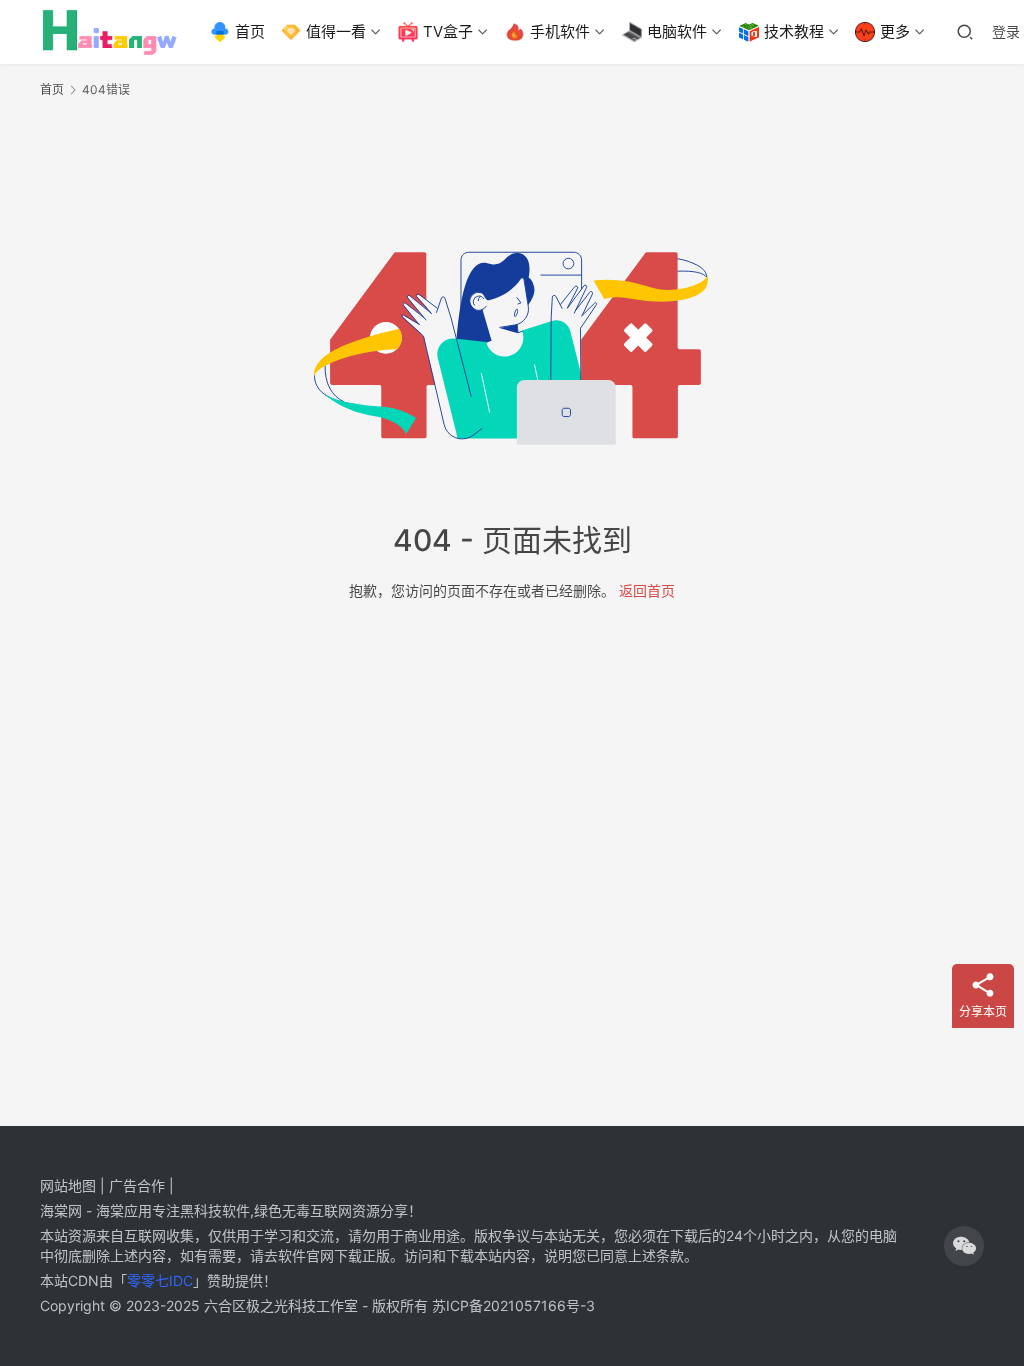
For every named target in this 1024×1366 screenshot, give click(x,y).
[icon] (964, 1246)
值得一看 (336, 31)
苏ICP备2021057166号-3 (513, 1305)
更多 (895, 31)
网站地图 (68, 1185)
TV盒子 (448, 31)
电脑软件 (677, 31)
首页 (250, 31)
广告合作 (137, 1185)
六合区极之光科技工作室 (281, 1305)
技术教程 (794, 31)
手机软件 (560, 31)
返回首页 (647, 590)
